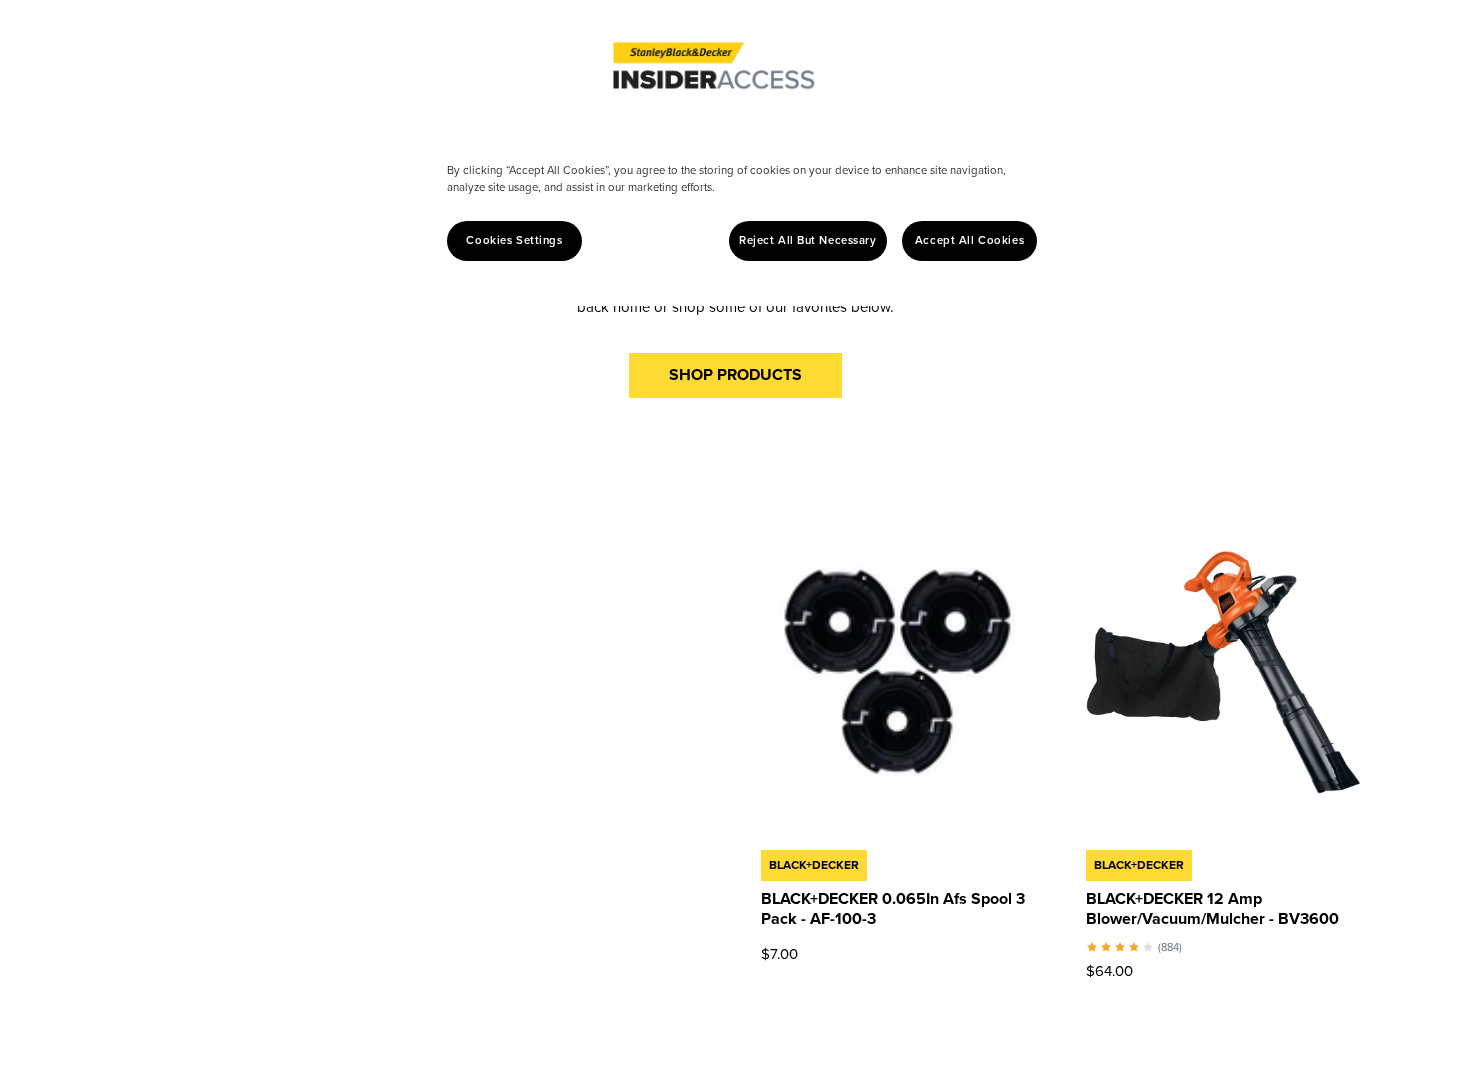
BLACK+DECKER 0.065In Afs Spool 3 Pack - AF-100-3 (893, 908)
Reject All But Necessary (808, 240)
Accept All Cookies (969, 240)
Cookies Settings (514, 240)
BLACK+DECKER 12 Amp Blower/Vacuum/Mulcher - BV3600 (1212, 908)
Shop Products (735, 374)
